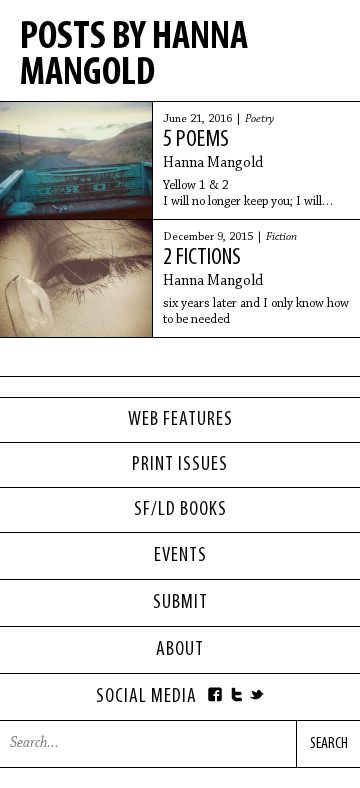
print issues (180, 465)
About (180, 650)
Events (180, 556)
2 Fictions (202, 258)
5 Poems (196, 140)
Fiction (281, 237)
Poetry (259, 119)
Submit (180, 603)
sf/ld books (180, 510)
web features (180, 420)
